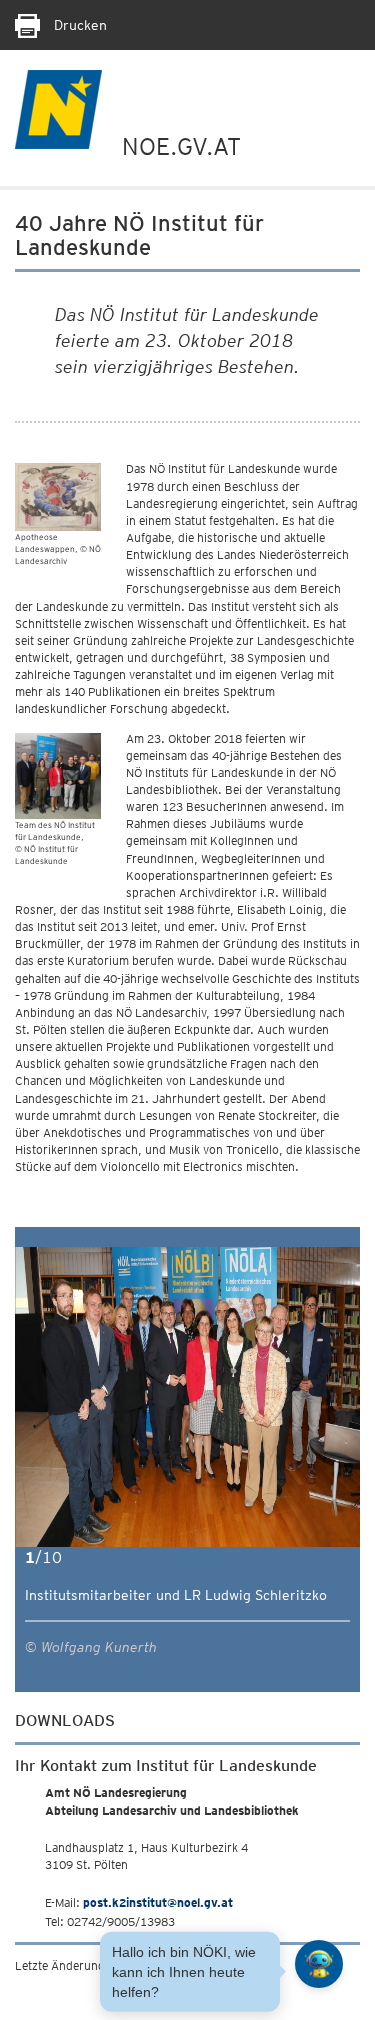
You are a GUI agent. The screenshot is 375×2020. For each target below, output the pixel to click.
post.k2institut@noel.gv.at (158, 1902)
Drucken (78, 25)
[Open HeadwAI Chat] (319, 1964)
